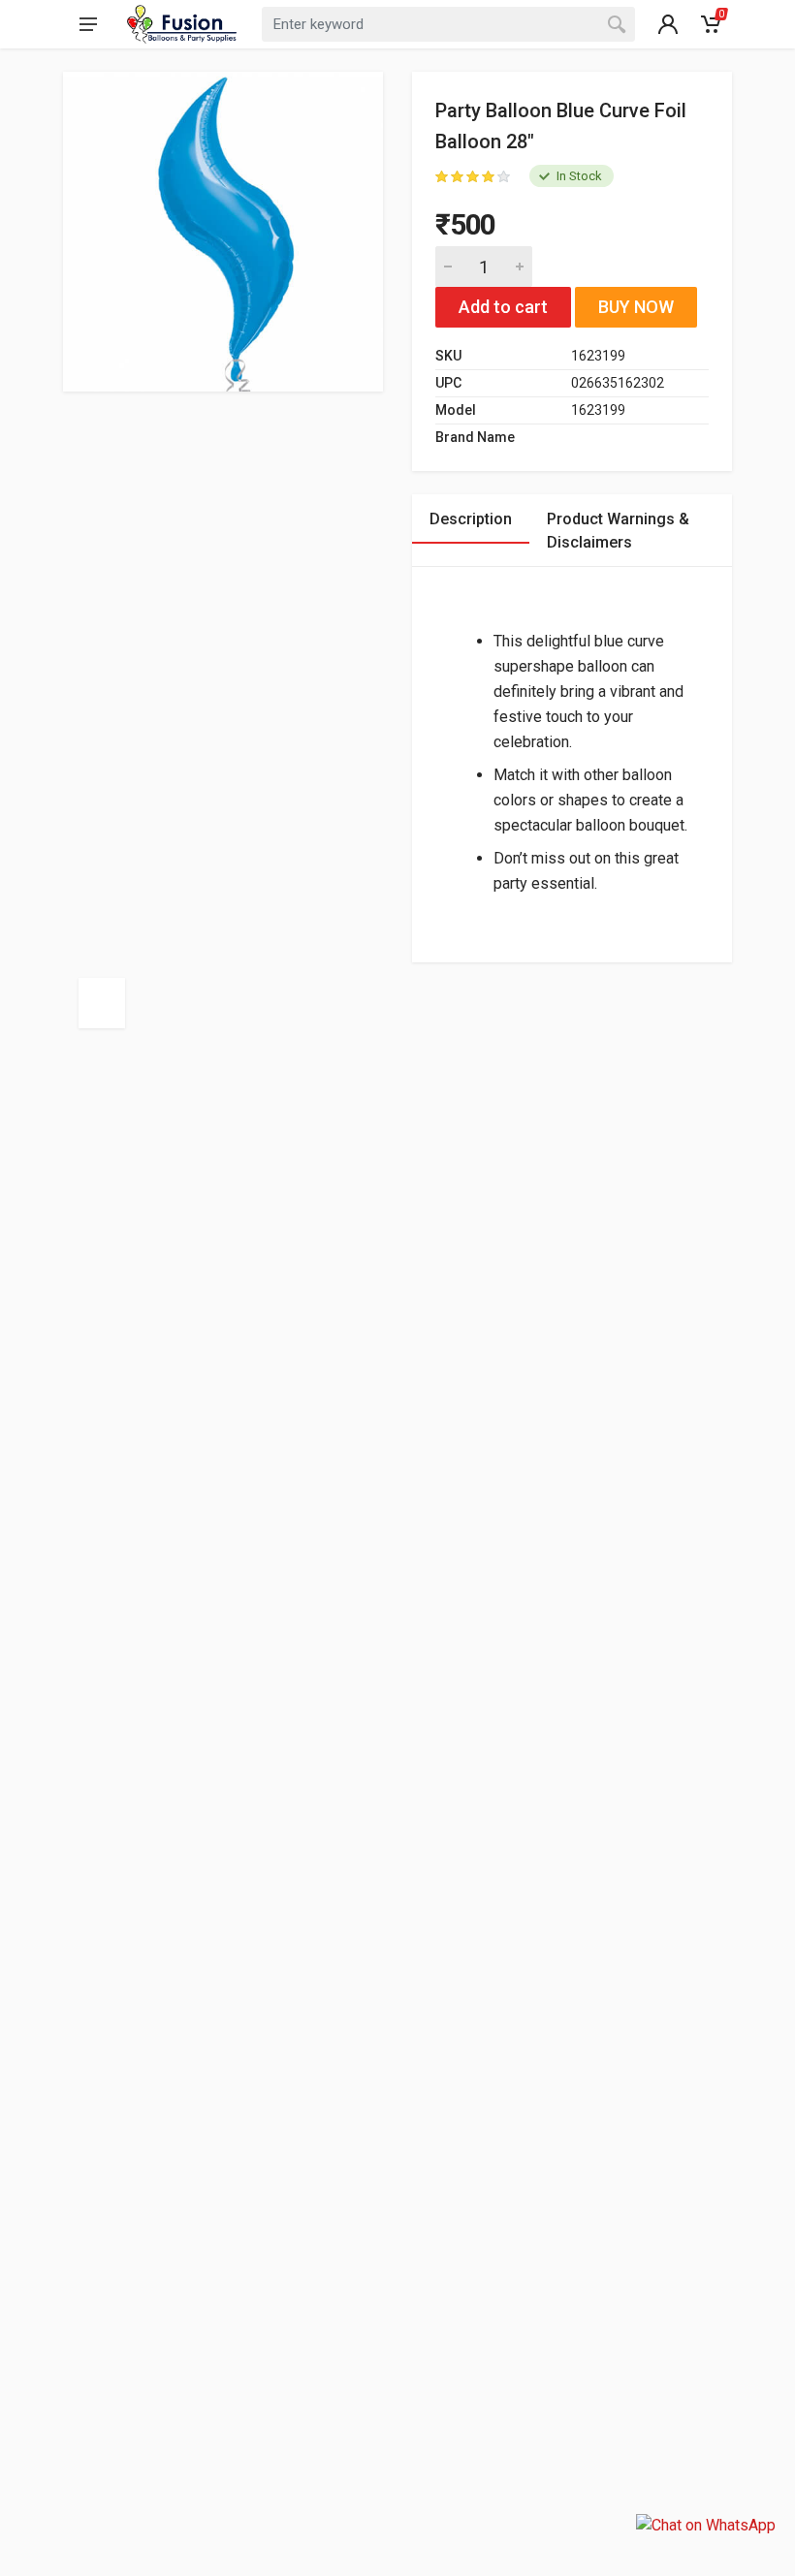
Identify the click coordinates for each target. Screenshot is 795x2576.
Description (471, 519)
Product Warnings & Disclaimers (618, 531)
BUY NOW (636, 307)
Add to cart (503, 307)
